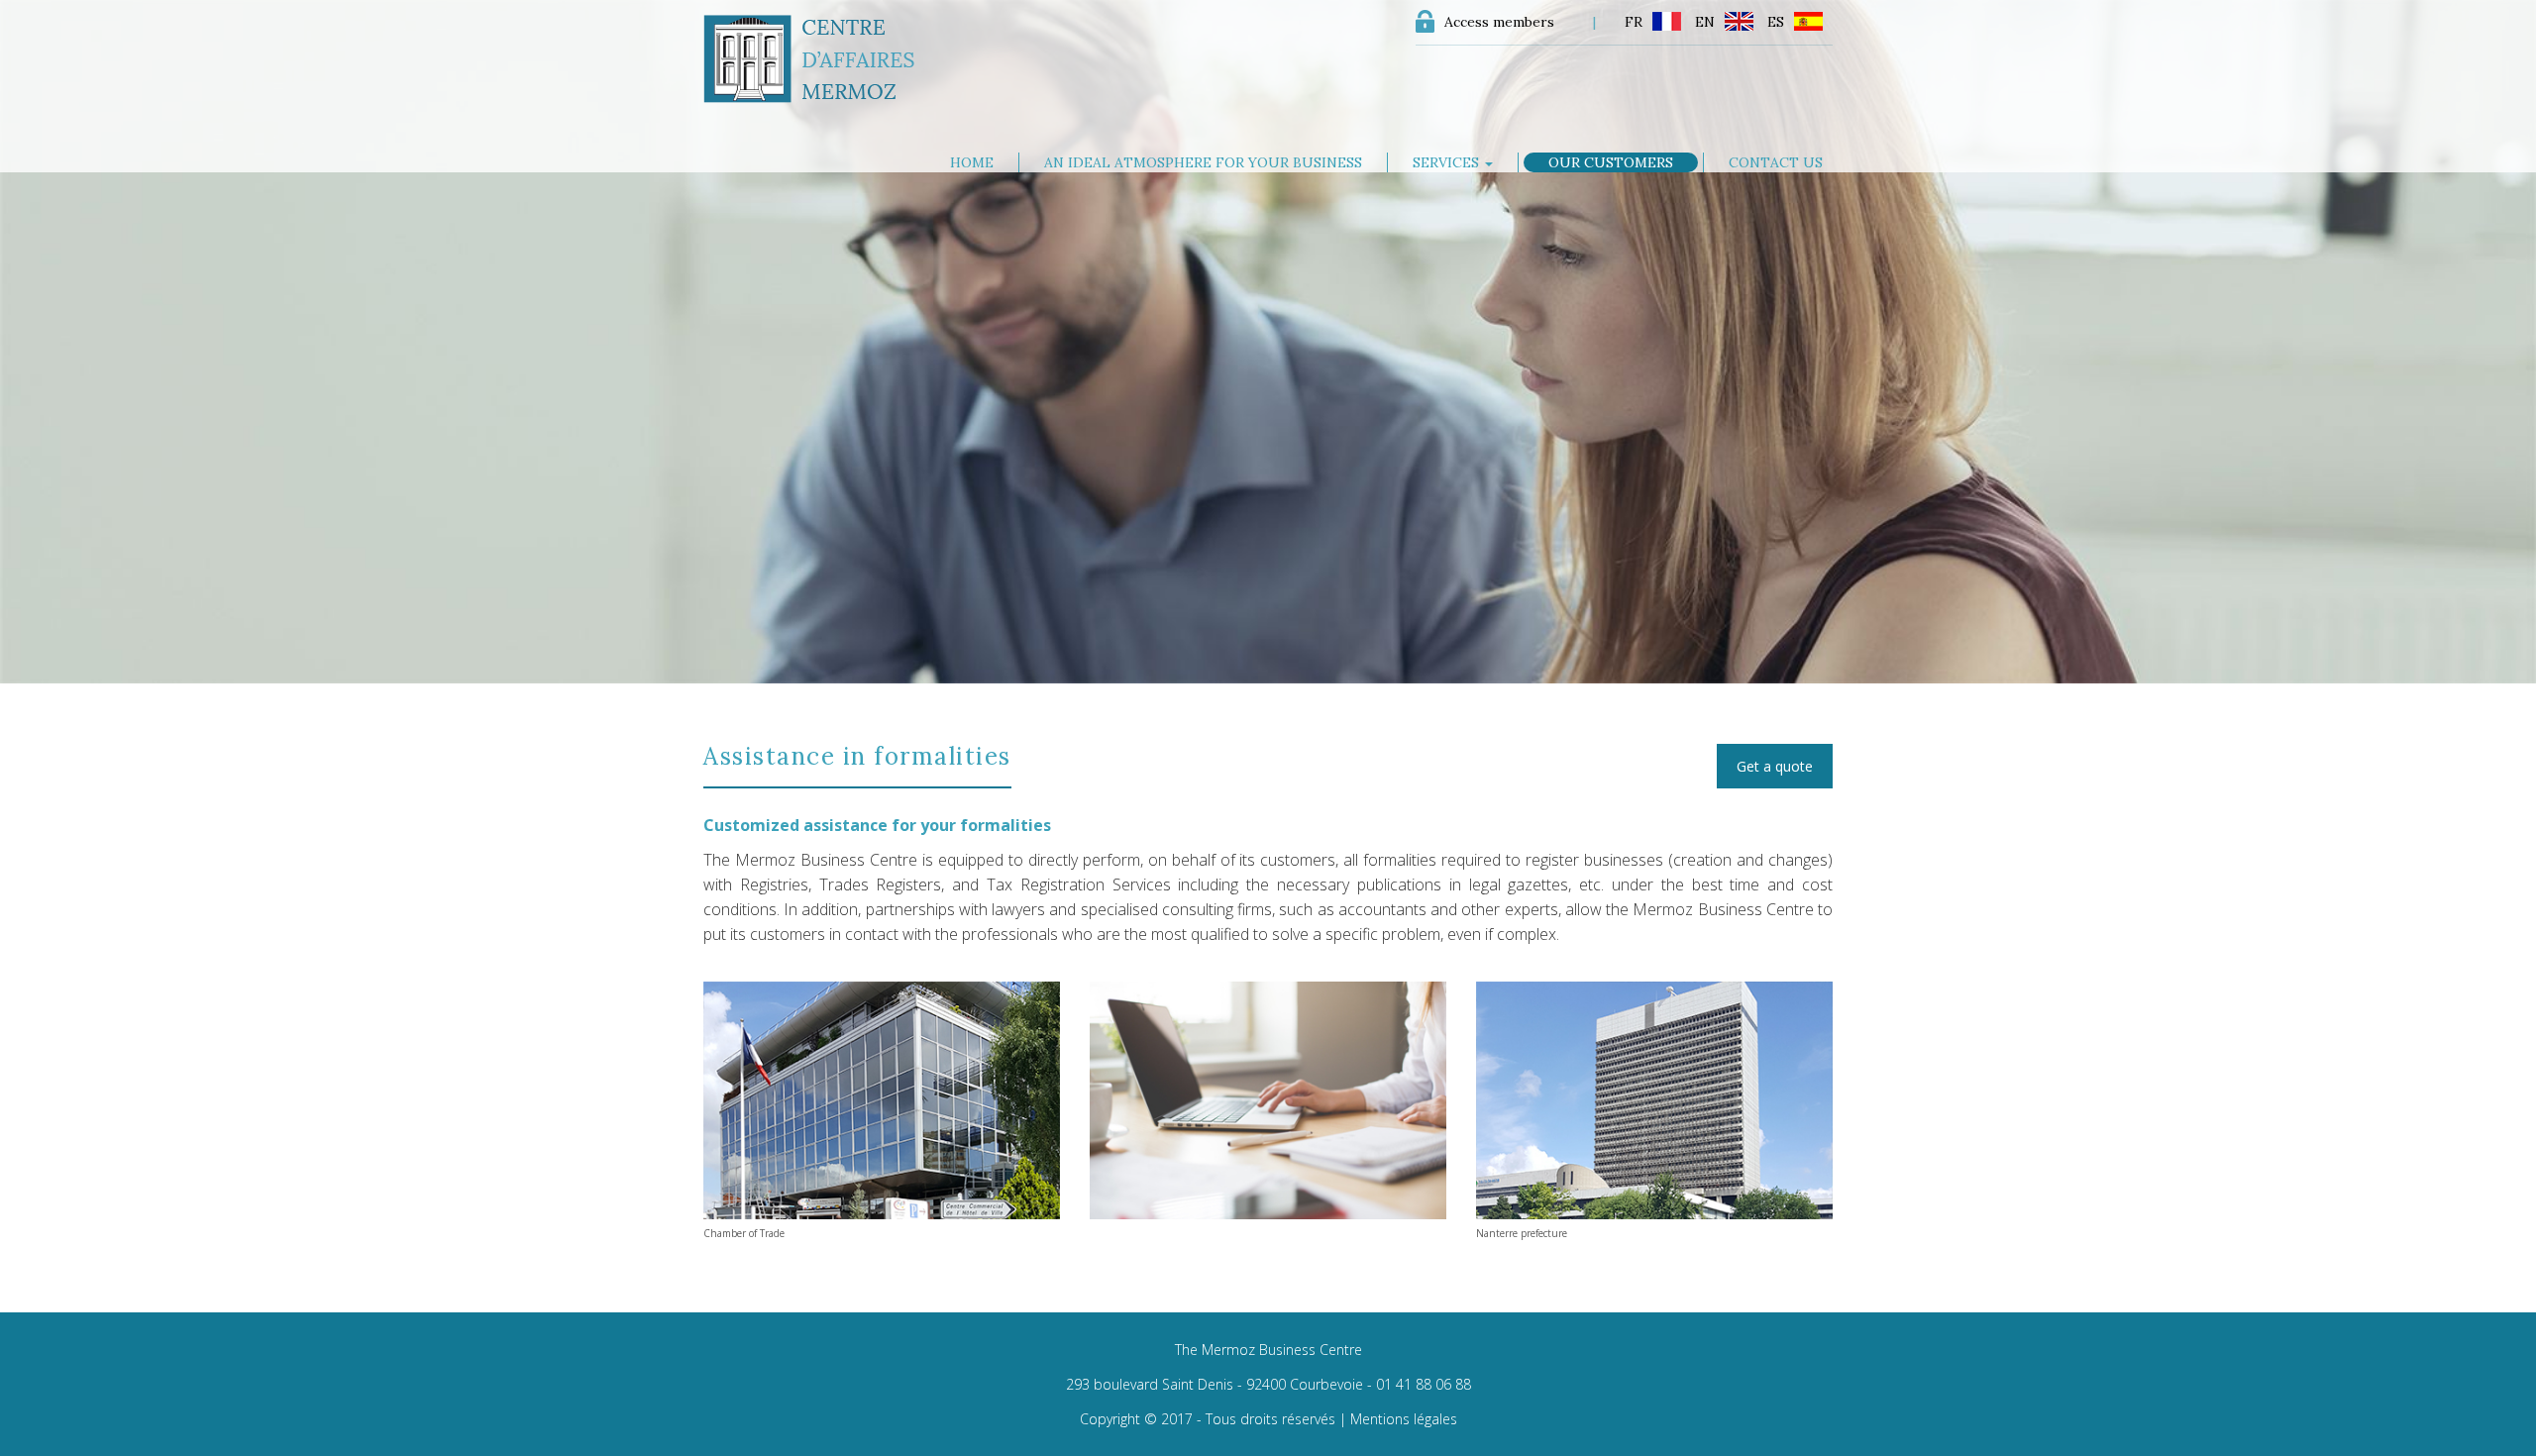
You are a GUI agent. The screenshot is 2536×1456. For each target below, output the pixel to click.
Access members (1499, 22)
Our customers (1611, 162)
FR (1634, 22)
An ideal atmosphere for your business (1203, 162)
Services (1448, 162)
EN (1705, 22)
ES (1776, 22)
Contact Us (1776, 162)
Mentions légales (1404, 1419)
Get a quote (1775, 766)
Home (972, 162)
